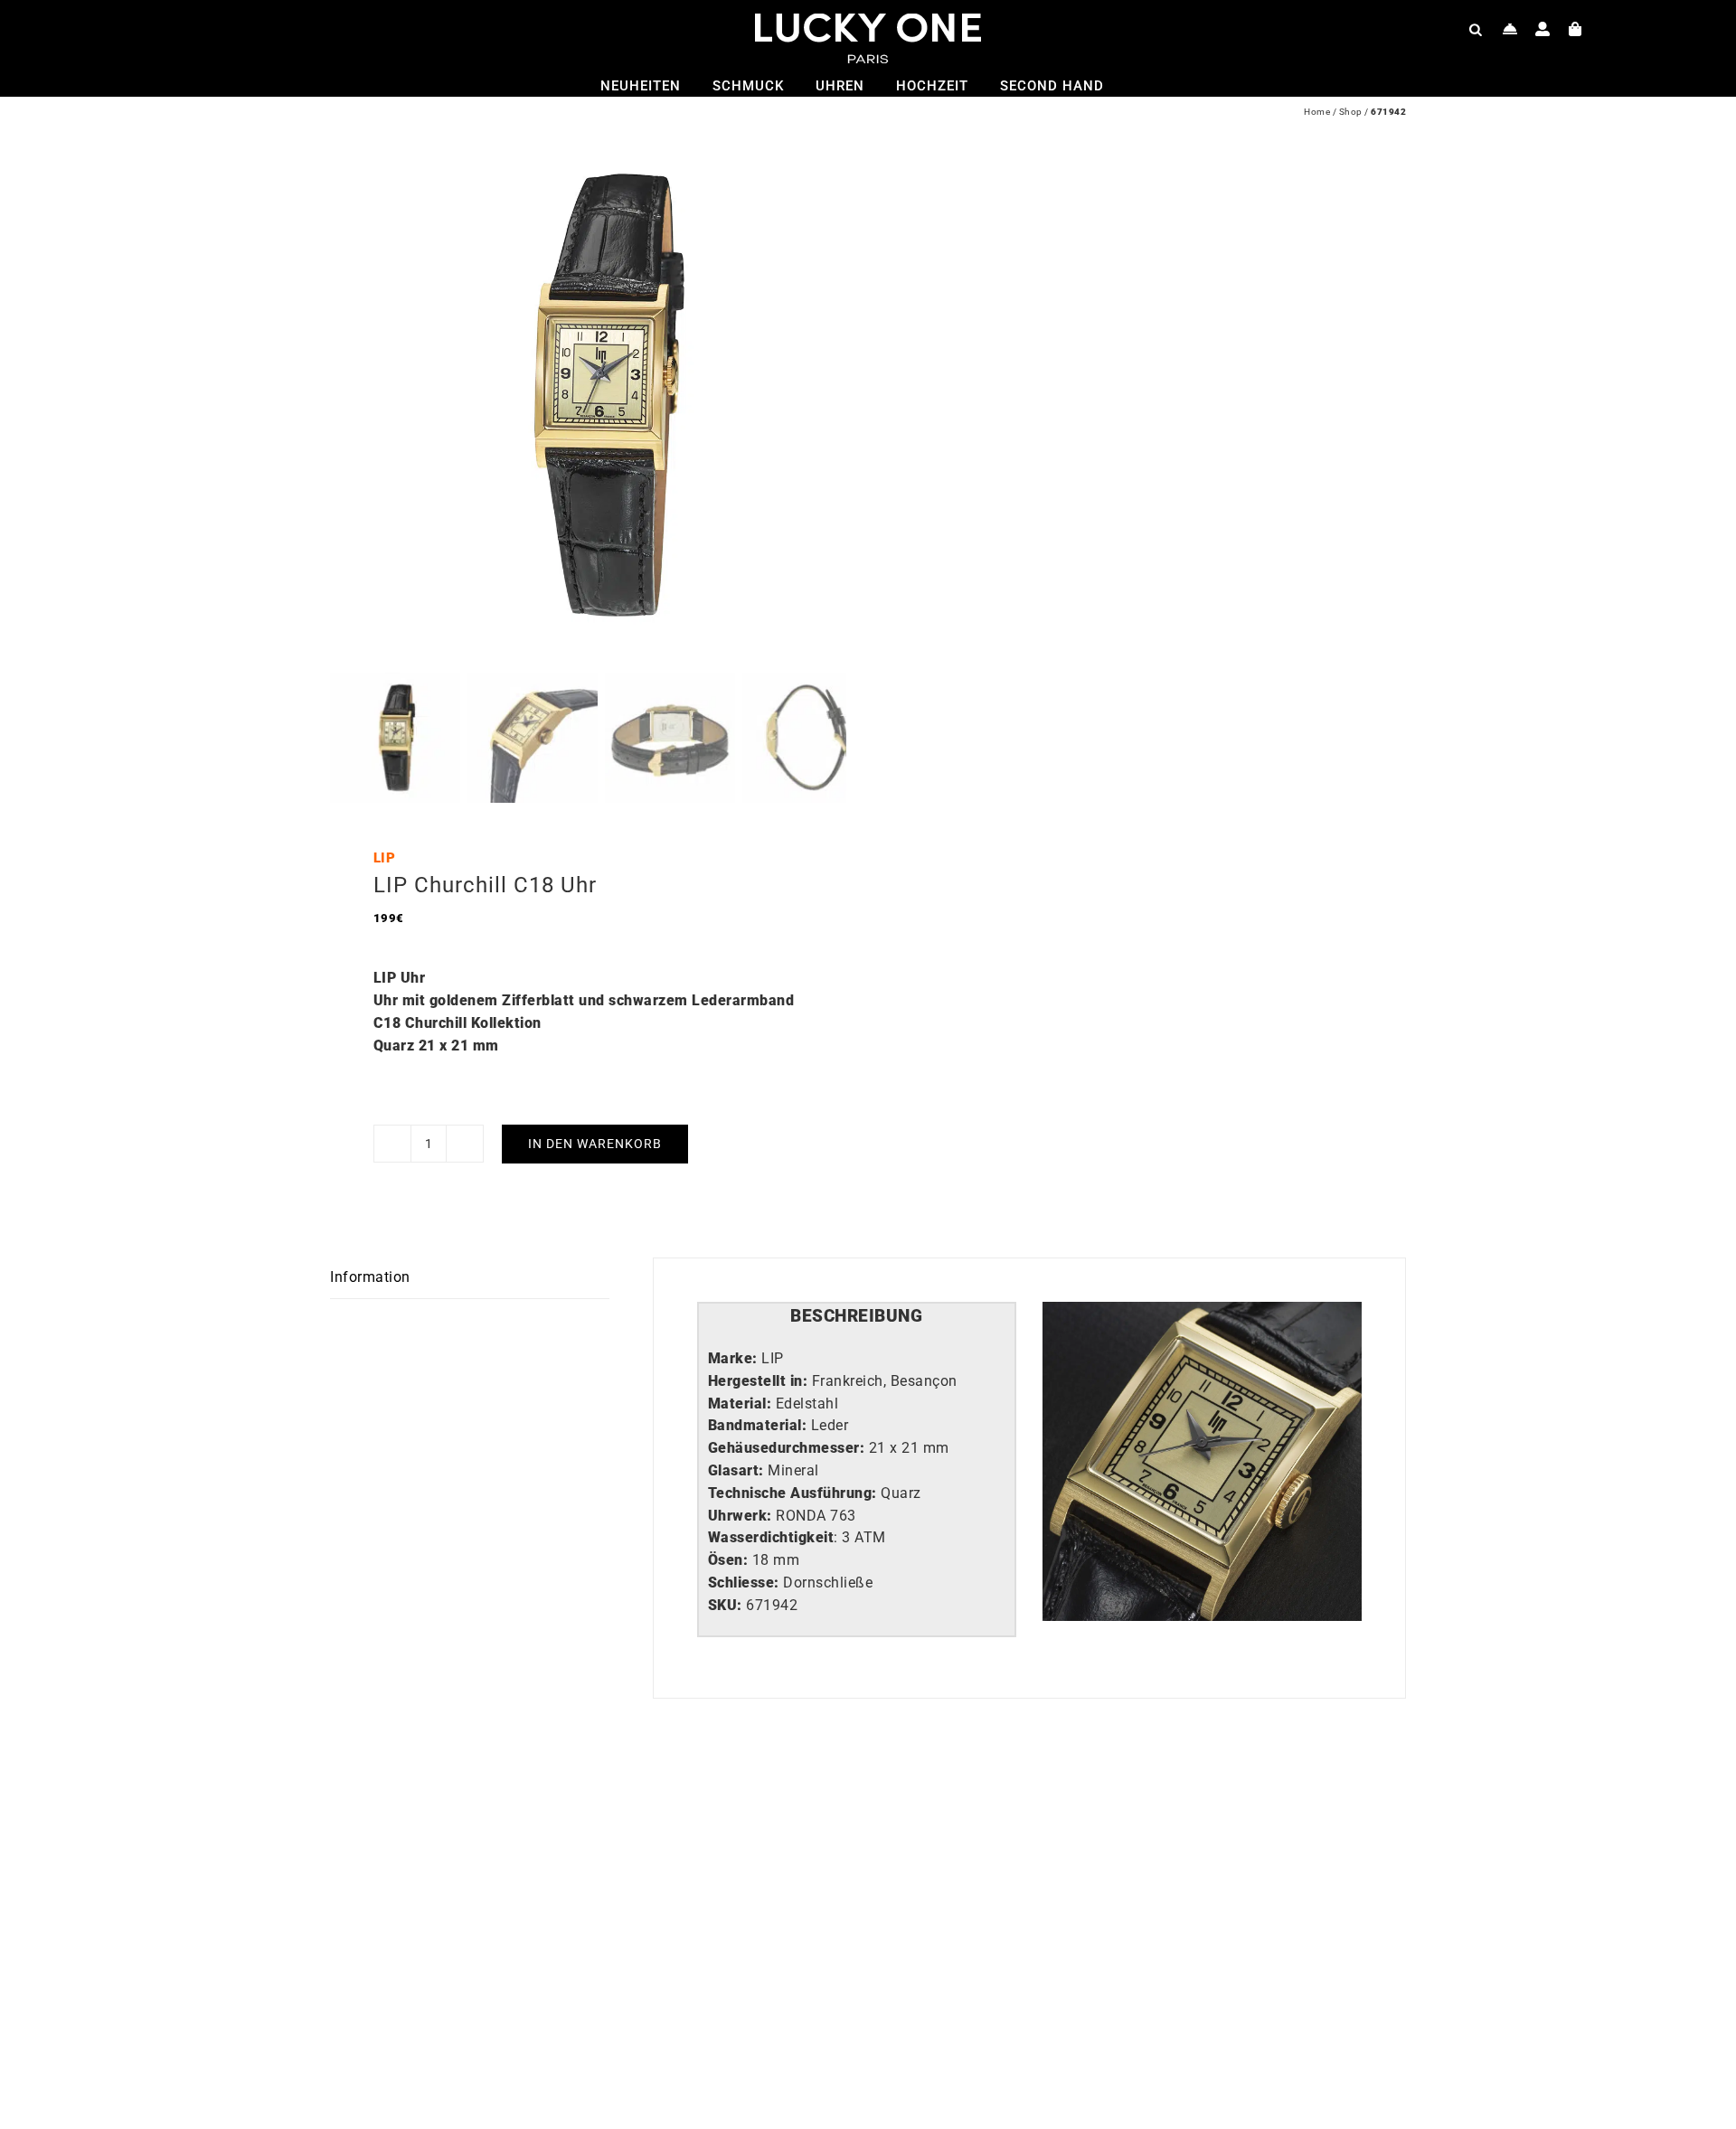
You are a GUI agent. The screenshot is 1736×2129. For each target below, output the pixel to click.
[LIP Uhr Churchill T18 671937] (1103, 1808)
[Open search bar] (1476, 29)
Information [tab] (370, 1277)
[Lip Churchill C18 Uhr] (565, 1808)
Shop (1351, 112)
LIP (385, 858)
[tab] (857, 1317)
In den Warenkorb (595, 1144)
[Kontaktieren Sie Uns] (1510, 29)
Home (1317, 112)
